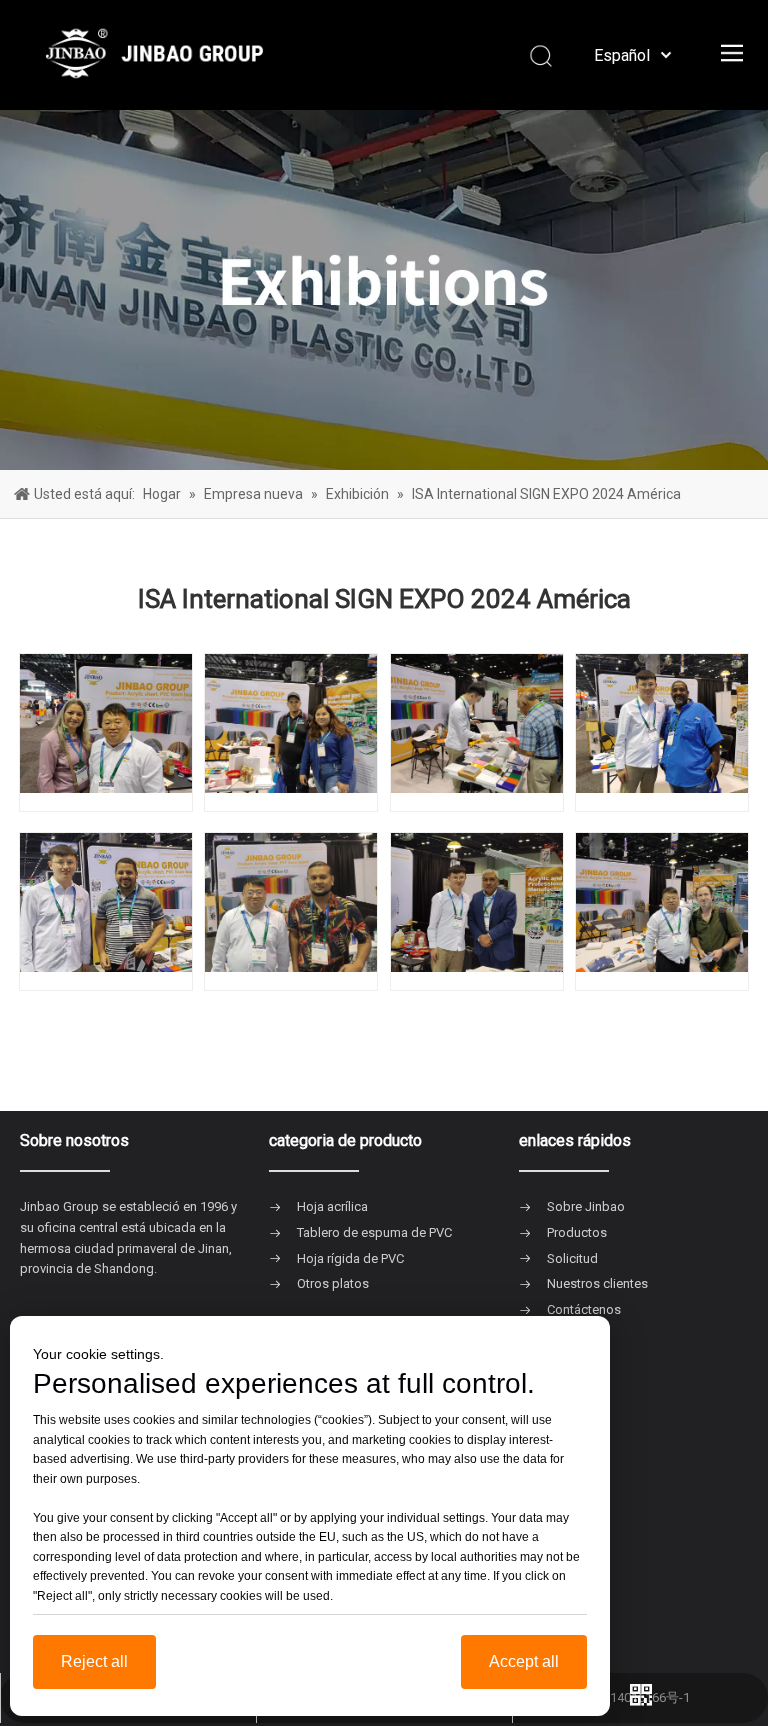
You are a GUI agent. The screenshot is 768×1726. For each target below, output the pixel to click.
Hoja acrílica (332, 1206)
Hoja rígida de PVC (350, 1258)
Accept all (524, 1661)
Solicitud (572, 1258)
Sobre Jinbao (586, 1206)
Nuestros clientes (597, 1283)
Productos (577, 1232)
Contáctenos (584, 1309)
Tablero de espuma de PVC (374, 1232)
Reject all (94, 1661)
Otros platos (333, 1283)
